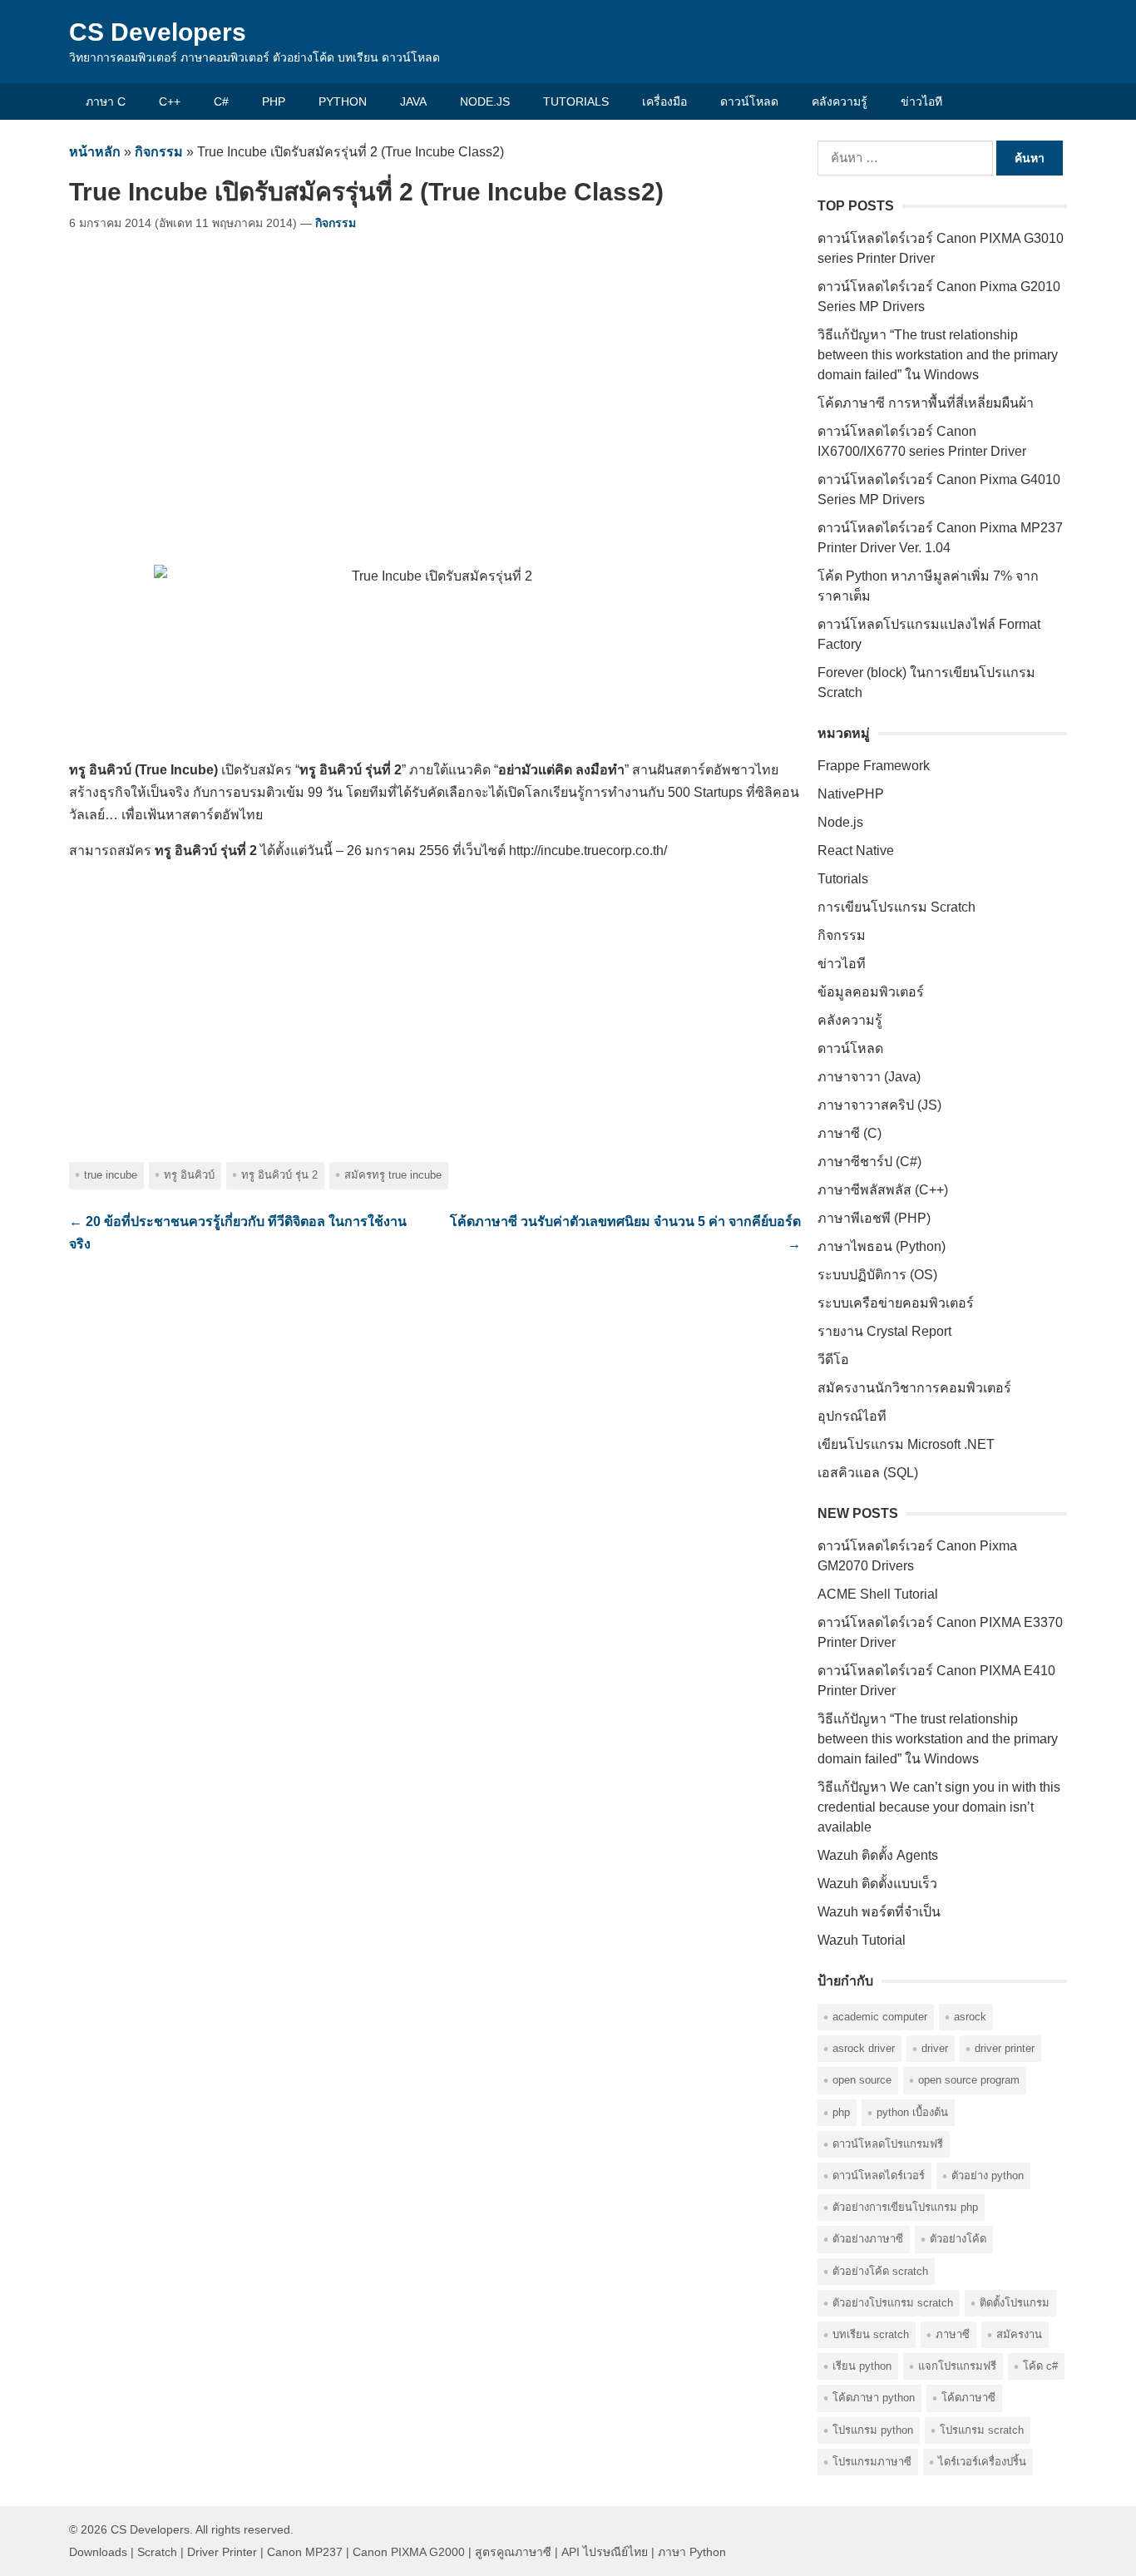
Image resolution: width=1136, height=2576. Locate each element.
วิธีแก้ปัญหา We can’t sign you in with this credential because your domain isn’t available (939, 1807)
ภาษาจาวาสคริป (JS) (879, 1105)
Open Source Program (969, 2080)
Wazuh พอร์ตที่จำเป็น (879, 1912)
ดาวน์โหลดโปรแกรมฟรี (888, 2144)
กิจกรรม (159, 152)
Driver (935, 2048)
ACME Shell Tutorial (878, 1594)
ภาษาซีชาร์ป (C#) (869, 1162)
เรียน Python (862, 2366)
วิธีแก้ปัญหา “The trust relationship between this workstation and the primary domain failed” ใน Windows (938, 355)
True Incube (111, 1175)
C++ (170, 101)
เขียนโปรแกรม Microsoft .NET (906, 1444)
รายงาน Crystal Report (884, 1331)
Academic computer (880, 2017)
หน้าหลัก (95, 152)
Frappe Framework (874, 766)
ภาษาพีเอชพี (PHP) (874, 1218)
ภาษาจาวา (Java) (869, 1077)
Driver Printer (1005, 2048)
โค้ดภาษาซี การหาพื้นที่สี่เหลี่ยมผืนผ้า (926, 403)
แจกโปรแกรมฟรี (957, 2366)
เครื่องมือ (664, 101)
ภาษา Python (692, 2552)
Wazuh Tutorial (862, 1940)
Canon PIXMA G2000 (409, 2552)
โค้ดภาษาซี (968, 2398)
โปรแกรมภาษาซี (872, 2462)
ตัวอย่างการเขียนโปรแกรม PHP (905, 2207)
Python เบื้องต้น (912, 2112)
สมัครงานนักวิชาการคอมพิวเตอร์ (914, 1388)
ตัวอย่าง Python (988, 2176)
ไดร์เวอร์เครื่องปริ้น (982, 2462)
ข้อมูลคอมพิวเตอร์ (871, 992)
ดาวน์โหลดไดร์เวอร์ (879, 2176)
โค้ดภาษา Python (874, 2398)
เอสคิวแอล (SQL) (868, 1473)
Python (343, 101)
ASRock (970, 2017)
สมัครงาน (1019, 2334)
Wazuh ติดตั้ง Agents (878, 1855)
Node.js (485, 101)
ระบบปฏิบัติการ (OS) (877, 1275)
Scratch (157, 2552)
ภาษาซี (953, 2334)
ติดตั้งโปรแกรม (1015, 2303)
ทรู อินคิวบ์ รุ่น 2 (279, 1175)
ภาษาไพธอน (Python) (882, 1246)
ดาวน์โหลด (749, 101)
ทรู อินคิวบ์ (189, 1175)
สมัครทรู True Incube (393, 1175)
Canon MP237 (305, 2552)
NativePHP (851, 794)
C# (221, 101)
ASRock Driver (864, 2048)
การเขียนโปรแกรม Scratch (896, 907)
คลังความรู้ (840, 101)
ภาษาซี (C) (850, 1133)
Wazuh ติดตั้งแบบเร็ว (877, 1884)
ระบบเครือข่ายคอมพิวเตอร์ (896, 1303)
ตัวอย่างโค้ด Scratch (880, 2271)
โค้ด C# (1040, 2366)
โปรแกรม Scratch (982, 2430)
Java (413, 101)
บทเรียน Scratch (871, 2334)
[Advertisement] (435, 391)
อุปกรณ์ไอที (852, 1416)
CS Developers (158, 32)
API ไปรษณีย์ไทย (605, 2552)
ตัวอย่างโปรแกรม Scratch (893, 2303)
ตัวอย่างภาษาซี (868, 2239)
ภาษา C (106, 101)
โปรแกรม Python (873, 2430)
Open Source (862, 2080)
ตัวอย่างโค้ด (958, 2239)
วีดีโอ (833, 1360)
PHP (274, 101)
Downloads (98, 2552)
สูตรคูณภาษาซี (513, 2552)
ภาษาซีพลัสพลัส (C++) (883, 1190)
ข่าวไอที (921, 101)
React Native (856, 850)
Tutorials (576, 101)
